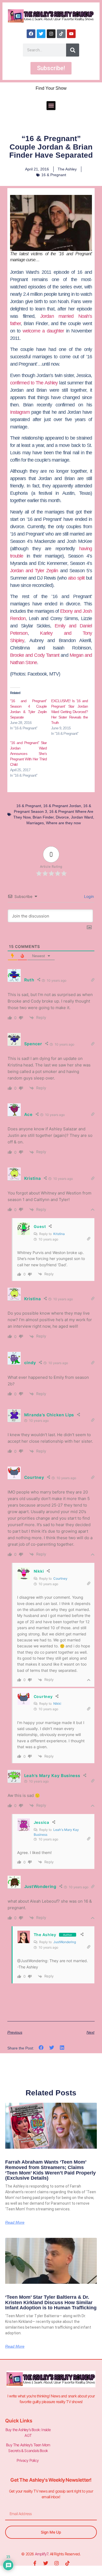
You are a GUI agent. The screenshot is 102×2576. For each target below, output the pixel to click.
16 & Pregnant (54, 175)
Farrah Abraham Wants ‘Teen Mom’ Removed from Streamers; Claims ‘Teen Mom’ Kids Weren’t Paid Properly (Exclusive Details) (50, 2170)
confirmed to (34, 383)
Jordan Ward (82, 817)
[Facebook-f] (35, 2563)
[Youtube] (71, 34)
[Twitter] (41, 34)
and (67, 626)
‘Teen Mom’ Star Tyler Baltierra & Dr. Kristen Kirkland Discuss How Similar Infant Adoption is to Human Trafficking (51, 2303)
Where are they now (63, 823)
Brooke (18, 655)
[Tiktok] (61, 34)
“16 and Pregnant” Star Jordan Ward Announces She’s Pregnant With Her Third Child (29, 754)
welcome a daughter (44, 331)
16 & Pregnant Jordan (62, 806)
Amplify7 (41, 2554)
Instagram (20, 412)
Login (88, 896)
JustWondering (65, 1942)
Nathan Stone (24, 662)
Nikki (57, 1704)
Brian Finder (43, 817)
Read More (15, 2222)
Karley (46, 633)
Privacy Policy (28, 2460)
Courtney (60, 1578)
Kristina (59, 1234)
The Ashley (45, 1935)
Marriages (35, 823)
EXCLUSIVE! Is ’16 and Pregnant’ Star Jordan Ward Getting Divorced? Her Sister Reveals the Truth (70, 712)
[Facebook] (31, 34)
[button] (51, 106)
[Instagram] (51, 34)
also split (77, 578)
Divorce (62, 817)
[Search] (73, 50)
